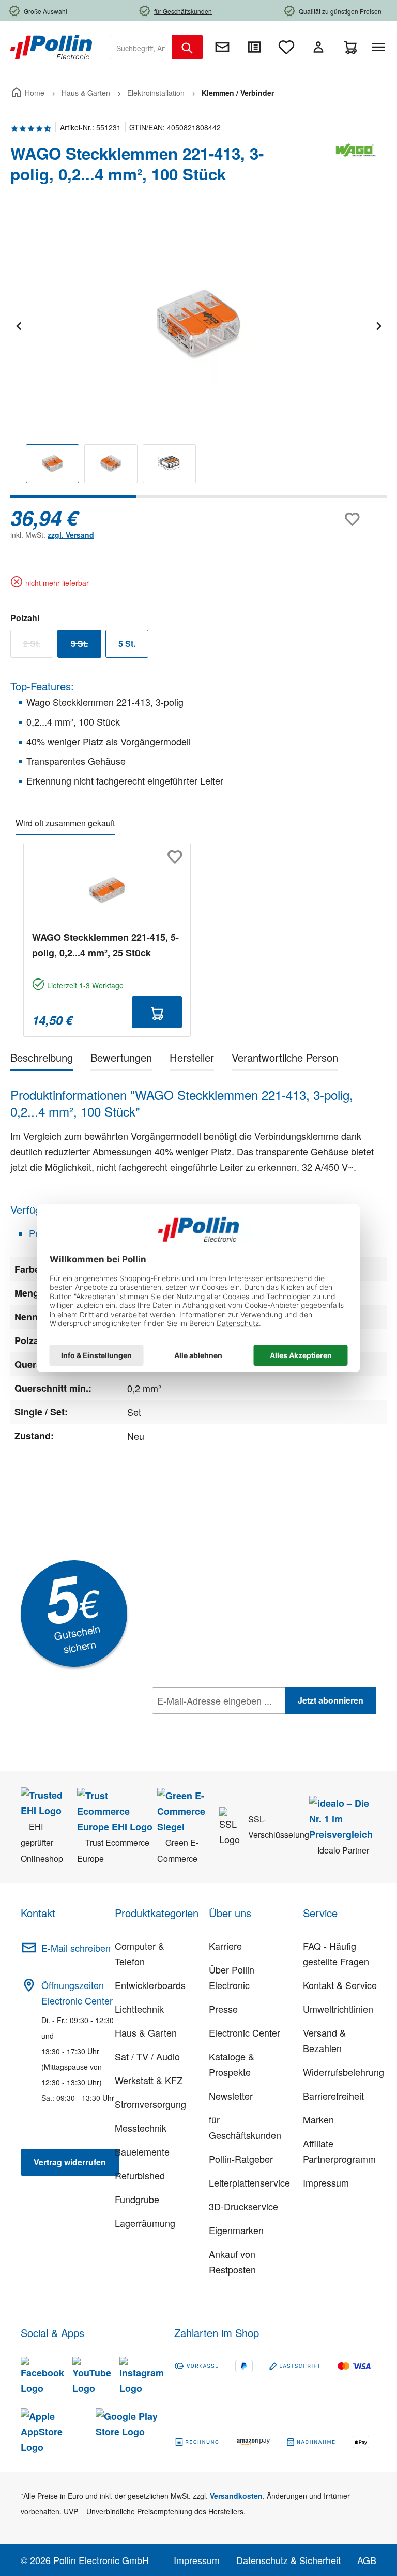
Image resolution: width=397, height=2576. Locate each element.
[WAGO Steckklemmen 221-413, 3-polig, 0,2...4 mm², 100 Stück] (198, 325)
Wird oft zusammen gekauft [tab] (65, 823)
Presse (223, 2009)
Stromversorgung (150, 2104)
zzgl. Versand (71, 535)
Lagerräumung (145, 2223)
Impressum (326, 2182)
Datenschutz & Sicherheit (288, 2560)
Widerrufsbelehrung (343, 2072)
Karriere (225, 1946)
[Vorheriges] (18, 325)
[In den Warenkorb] (157, 1012)
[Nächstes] (378, 325)
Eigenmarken (236, 2230)
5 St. (127, 644)
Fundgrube (137, 2199)
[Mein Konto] (318, 47)
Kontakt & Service (340, 1985)
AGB (367, 2560)
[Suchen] (187, 47)
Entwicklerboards (150, 1985)
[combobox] (141, 47)
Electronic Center (245, 2032)
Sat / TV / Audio (147, 2056)
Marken (318, 2119)
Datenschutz (219, 1723)
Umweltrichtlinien (338, 2009)
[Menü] (380, 47)
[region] (198, 356)
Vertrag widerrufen (70, 2162)
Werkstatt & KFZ (149, 2080)
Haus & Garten (146, 2032)
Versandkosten (236, 2496)
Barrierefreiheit (333, 2096)
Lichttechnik (139, 2009)
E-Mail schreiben (76, 1948)
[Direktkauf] (254, 47)
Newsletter (231, 2096)
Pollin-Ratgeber (241, 2159)
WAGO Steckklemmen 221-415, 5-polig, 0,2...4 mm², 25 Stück (105, 945)
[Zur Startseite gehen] (51, 46)
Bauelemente (142, 2151)
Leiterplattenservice (249, 2182)
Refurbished (140, 2175)
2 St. (38, 646)
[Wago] (356, 168)
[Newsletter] (222, 47)
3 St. (86, 646)
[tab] (42, 1059)
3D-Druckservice (243, 2206)
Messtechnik (141, 2128)
